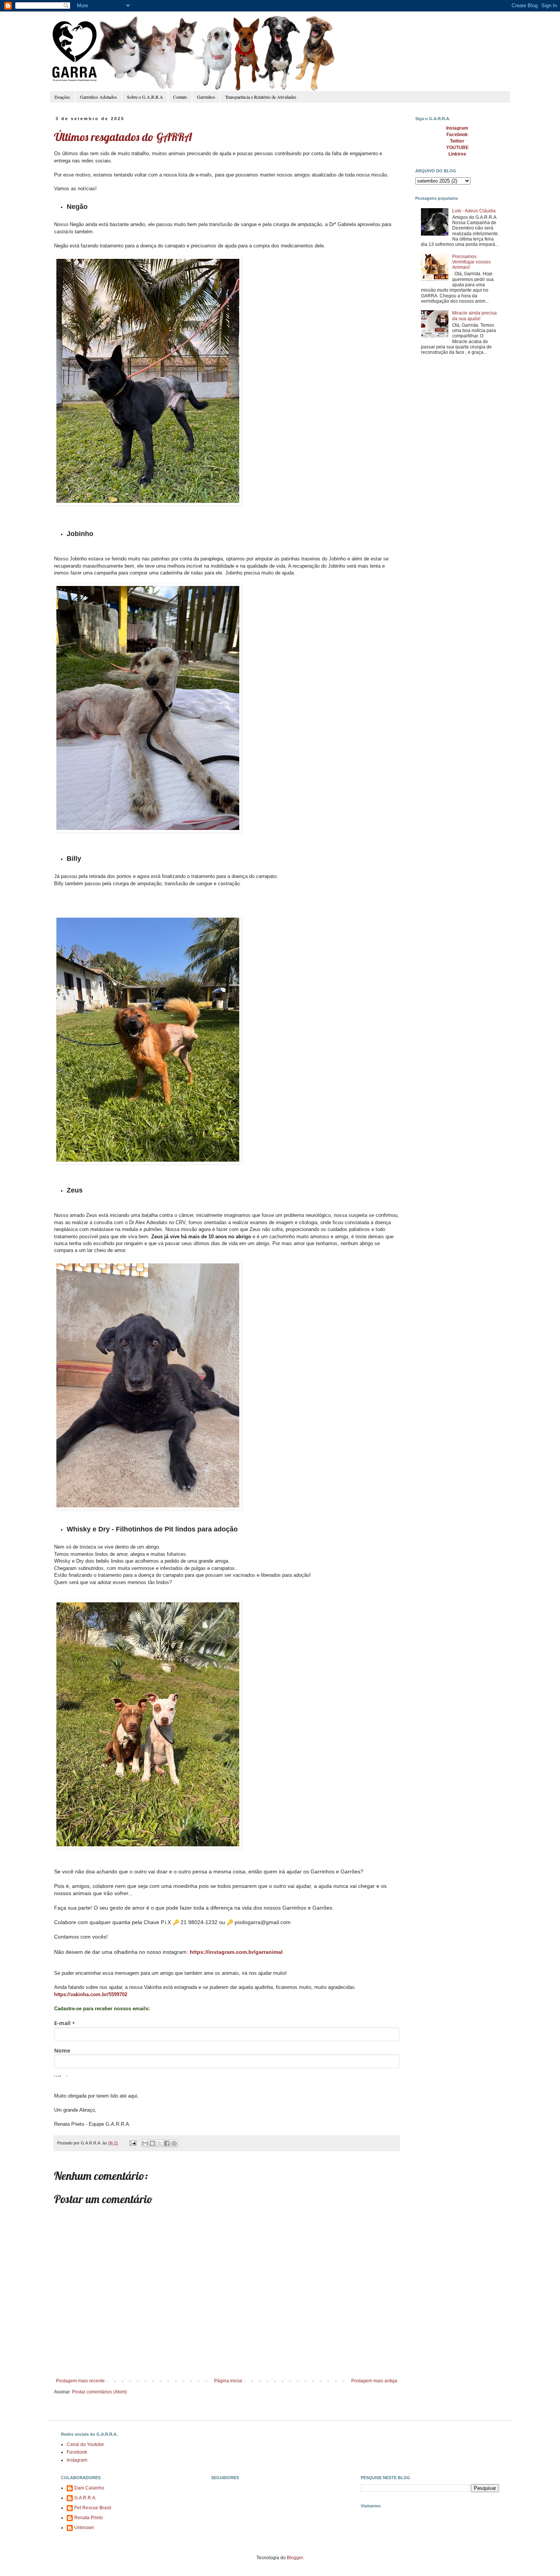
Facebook (77, 2452)
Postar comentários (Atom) (99, 2392)
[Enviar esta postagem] (133, 2143)
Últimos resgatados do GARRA (123, 137)
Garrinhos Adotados (98, 97)
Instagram (77, 2460)
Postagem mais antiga (374, 2381)
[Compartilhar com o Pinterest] (174, 2143)
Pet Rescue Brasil (93, 2508)
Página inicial (228, 2381)
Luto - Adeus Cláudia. (474, 211)
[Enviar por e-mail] (145, 2143)
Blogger (295, 2558)
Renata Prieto (89, 2518)
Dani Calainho (89, 2488)
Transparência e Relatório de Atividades (261, 97)
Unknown (84, 2528)
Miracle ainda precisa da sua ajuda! (474, 316)
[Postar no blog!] (152, 2143)
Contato (180, 97)
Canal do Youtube (85, 2444)
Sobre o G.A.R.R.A (145, 97)
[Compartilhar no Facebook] (167, 2143)
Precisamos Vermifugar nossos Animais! (471, 262)
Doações (62, 97)
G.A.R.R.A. (85, 2498)
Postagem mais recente (80, 2381)
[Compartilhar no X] (160, 2143)
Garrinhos (206, 97)
